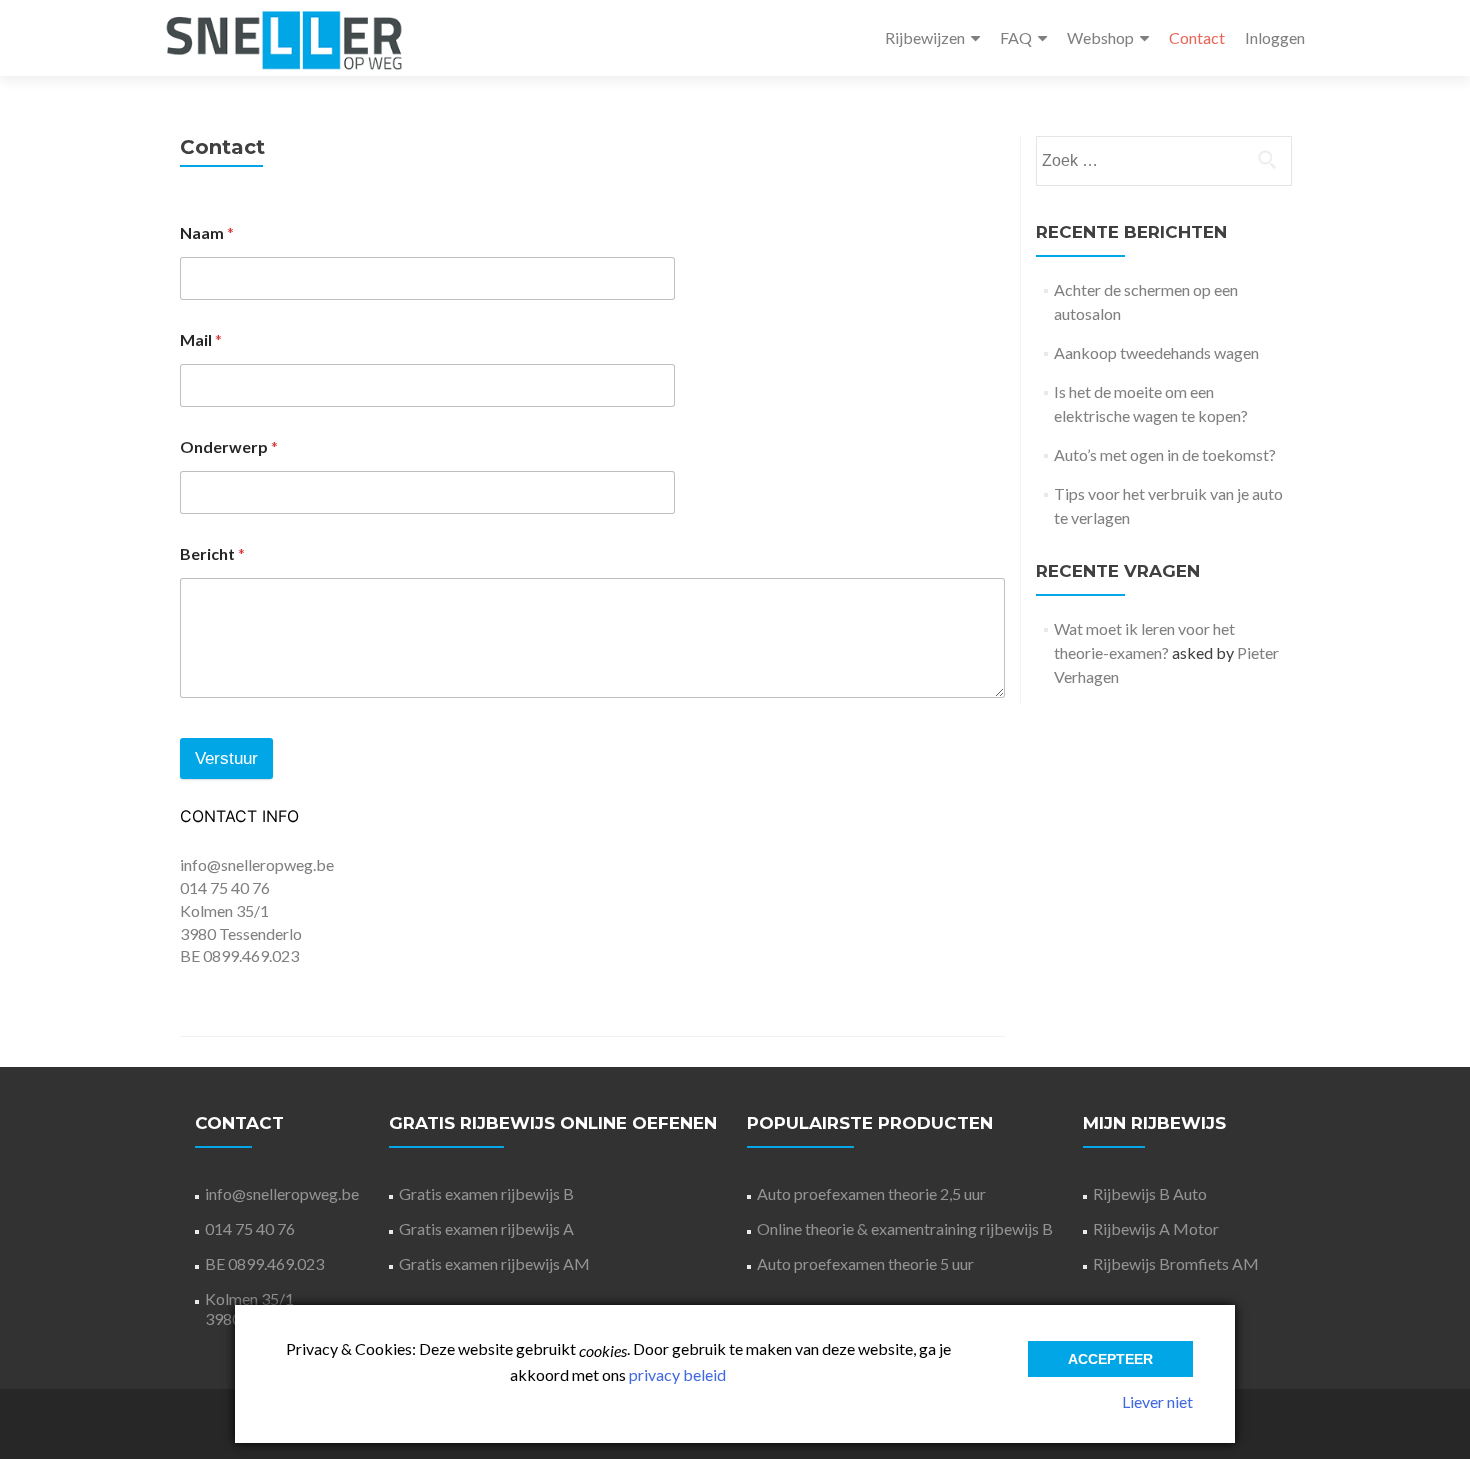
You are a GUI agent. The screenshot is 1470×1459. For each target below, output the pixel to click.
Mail (201, 339)
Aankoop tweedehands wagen (1156, 352)
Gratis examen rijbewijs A (486, 1228)
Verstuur (226, 758)
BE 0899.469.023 (264, 1263)
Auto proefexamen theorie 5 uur (865, 1263)
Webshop (1100, 37)
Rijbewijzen (925, 37)
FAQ (1016, 37)
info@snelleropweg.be (257, 864)
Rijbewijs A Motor (1156, 1228)
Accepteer (1110, 1359)
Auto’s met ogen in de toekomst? (1165, 454)
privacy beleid (677, 1374)
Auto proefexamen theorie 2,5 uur (871, 1193)
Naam (207, 232)
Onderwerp (229, 446)
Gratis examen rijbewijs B (486, 1193)
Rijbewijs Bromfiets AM (1176, 1263)
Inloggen (1275, 37)
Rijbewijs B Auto (1150, 1193)
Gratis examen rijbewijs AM (494, 1263)
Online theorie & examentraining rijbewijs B (905, 1228)
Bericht (212, 553)
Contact (1197, 37)
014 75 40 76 (225, 887)
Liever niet (1157, 1401)
